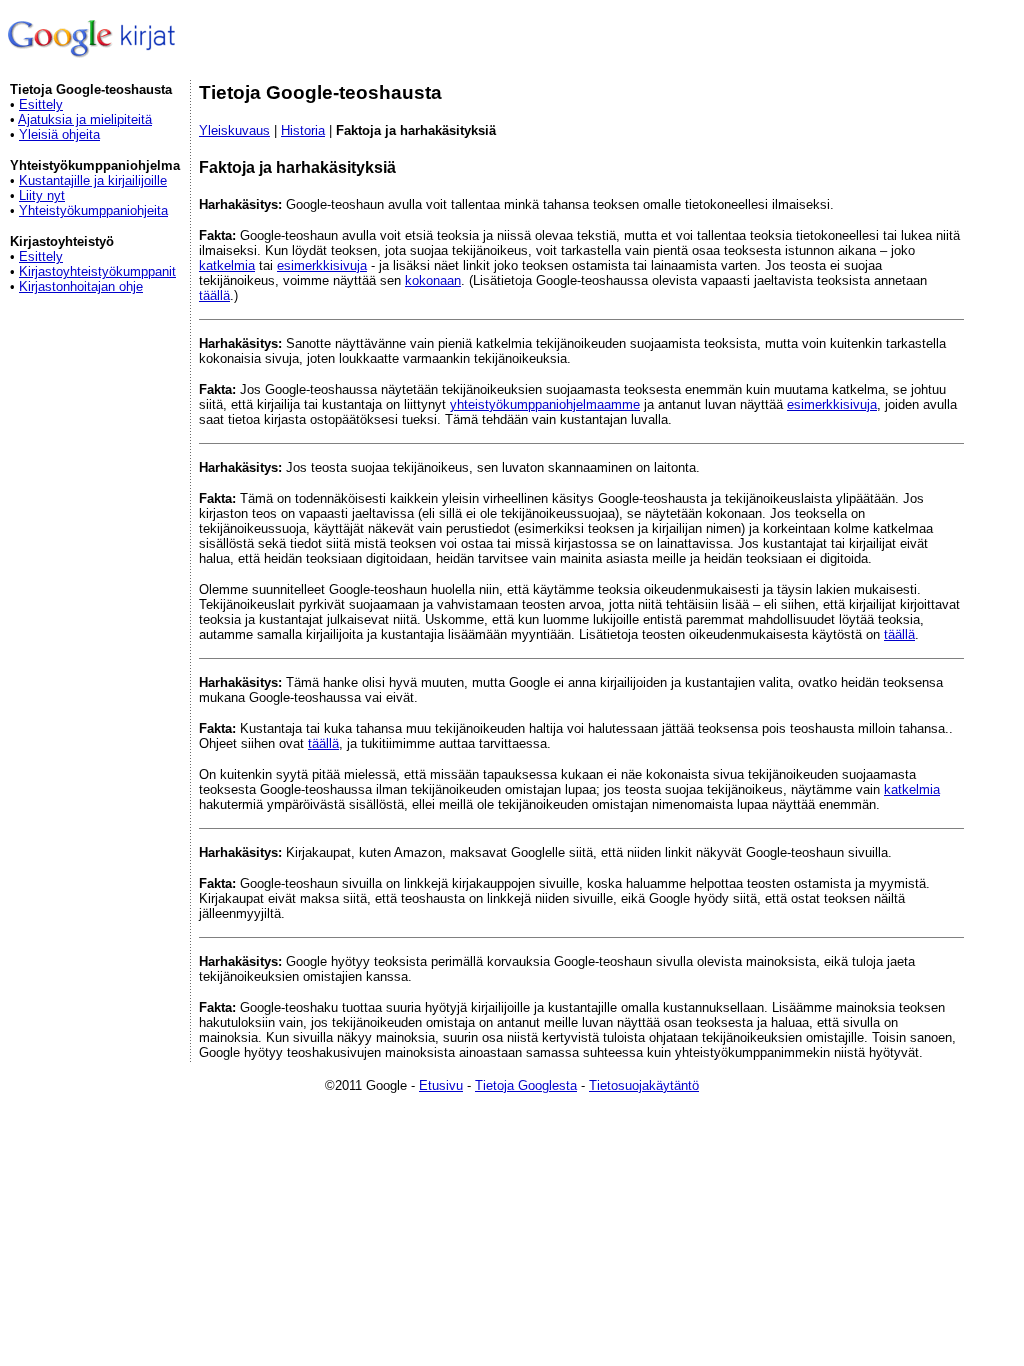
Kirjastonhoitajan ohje (81, 286)
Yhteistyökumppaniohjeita (93, 210)
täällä (214, 295)
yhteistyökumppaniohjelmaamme (545, 404)
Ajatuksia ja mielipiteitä (85, 119)
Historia (303, 130)
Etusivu (441, 1085)
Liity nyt (42, 195)
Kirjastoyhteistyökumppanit (97, 271)
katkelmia (227, 265)
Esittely (41, 104)
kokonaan (433, 280)
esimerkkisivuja (322, 265)
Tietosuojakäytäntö (644, 1085)
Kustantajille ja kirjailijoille (93, 180)
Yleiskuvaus (234, 130)
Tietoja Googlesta (526, 1085)
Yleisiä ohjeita (59, 134)
